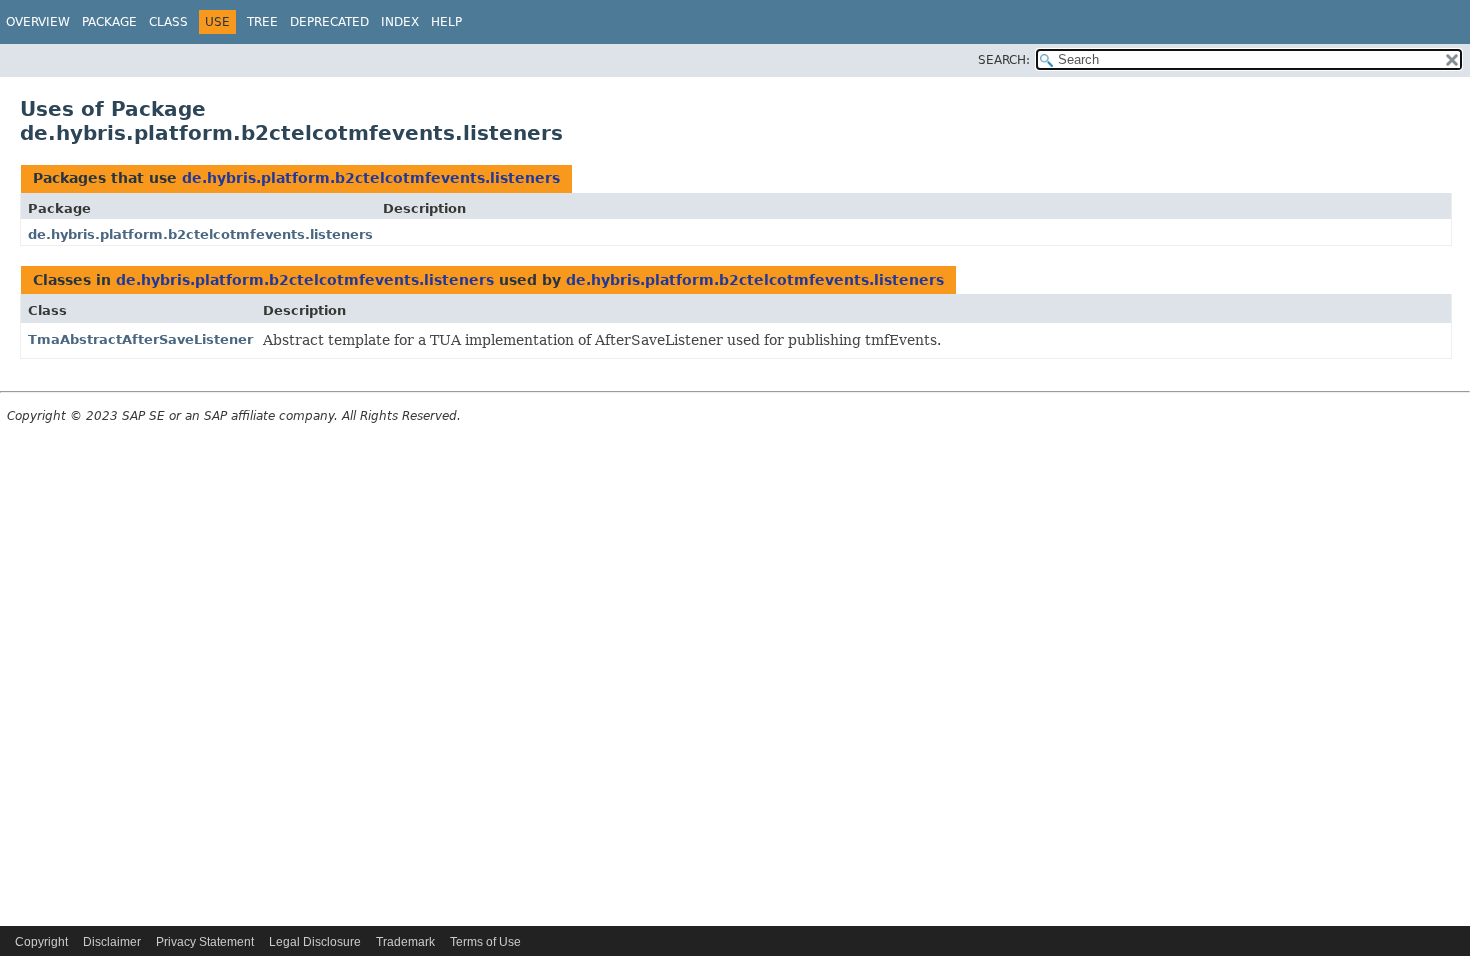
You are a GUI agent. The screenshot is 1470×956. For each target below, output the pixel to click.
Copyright (41, 942)
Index (400, 22)
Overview (38, 22)
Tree (262, 22)
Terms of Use (485, 942)
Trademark (405, 942)
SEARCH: (1004, 60)
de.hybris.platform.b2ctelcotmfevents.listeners (371, 178)
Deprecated (329, 22)
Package (109, 22)
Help (446, 22)
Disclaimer (112, 942)
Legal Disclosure (315, 942)
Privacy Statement (205, 942)
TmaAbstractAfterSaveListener (140, 339)
